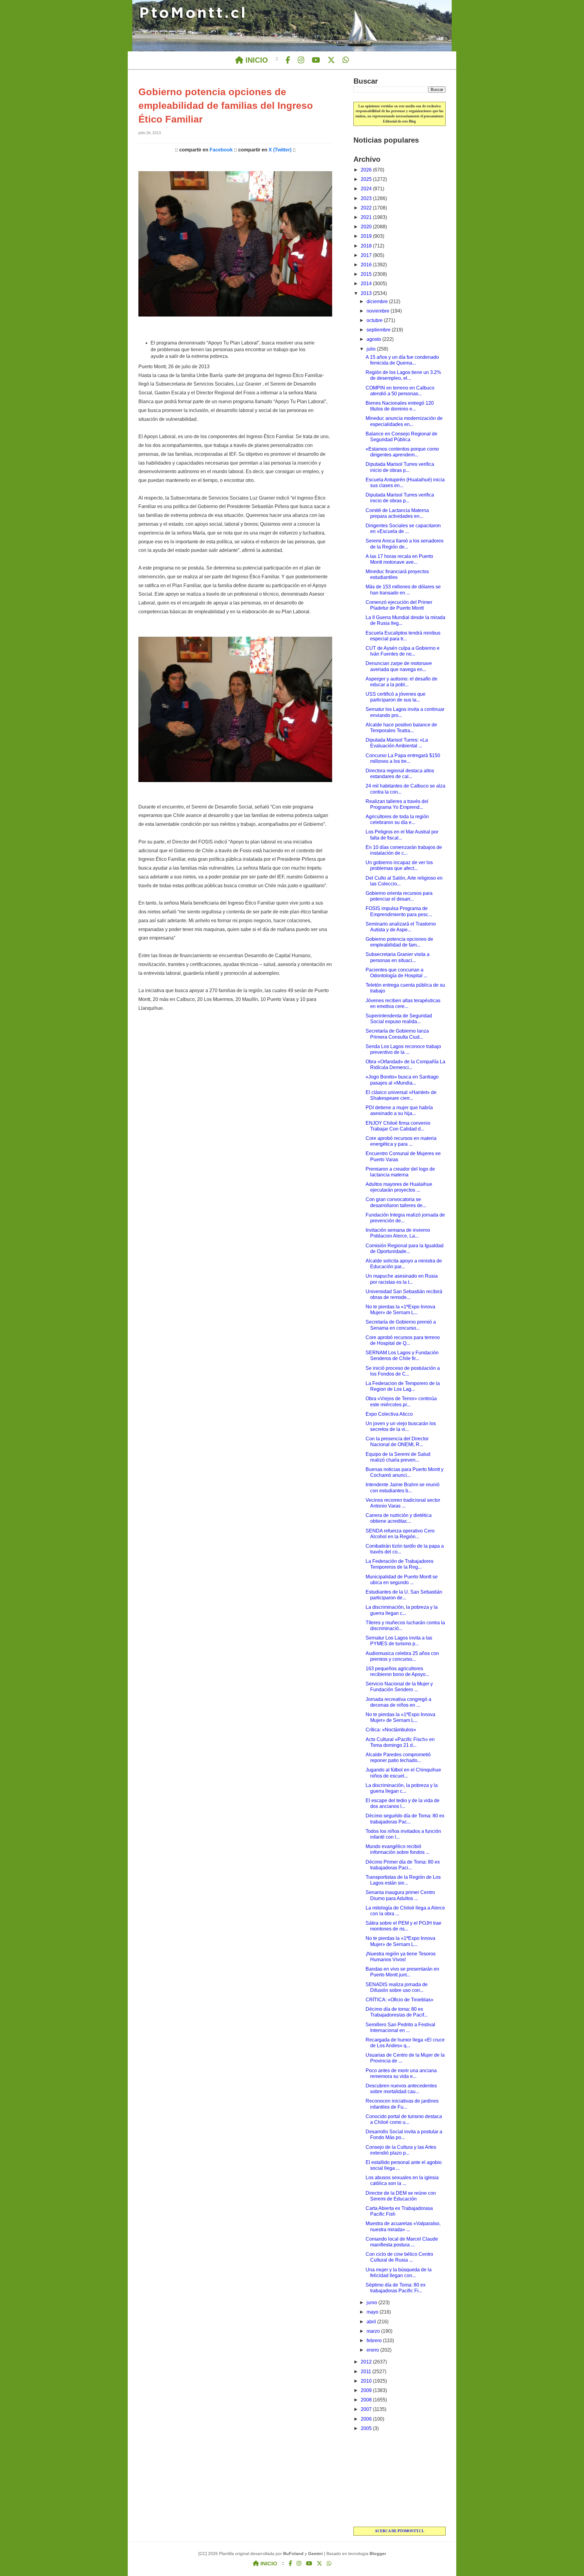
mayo (373, 2312)
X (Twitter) (280, 150)
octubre (375, 320)
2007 (367, 2409)
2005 (367, 2428)
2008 (367, 2400)
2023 (367, 198)
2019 (367, 236)
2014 (367, 284)
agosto (374, 339)
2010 (367, 2381)
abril (372, 2322)
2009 (367, 2390)
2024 (367, 189)
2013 (367, 293)
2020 (367, 227)
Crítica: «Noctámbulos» (391, 1730)
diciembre (378, 301)
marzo (374, 2331)
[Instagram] (301, 60)
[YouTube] (316, 60)
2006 (367, 2419)
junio (372, 2302)
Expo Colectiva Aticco (389, 1414)
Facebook (221, 150)
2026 (367, 170)
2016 (367, 265)
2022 (367, 208)
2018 (367, 246)
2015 (367, 274)
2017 (367, 255)
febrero (375, 2341)
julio (372, 349)
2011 (367, 2372)
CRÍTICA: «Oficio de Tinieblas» (400, 2000)
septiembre (379, 330)
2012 (367, 2362)
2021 (367, 217)
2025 (367, 179)
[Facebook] (288, 60)
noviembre (379, 311)
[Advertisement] (400, 2480)
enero (373, 2350)
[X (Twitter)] (331, 60)
